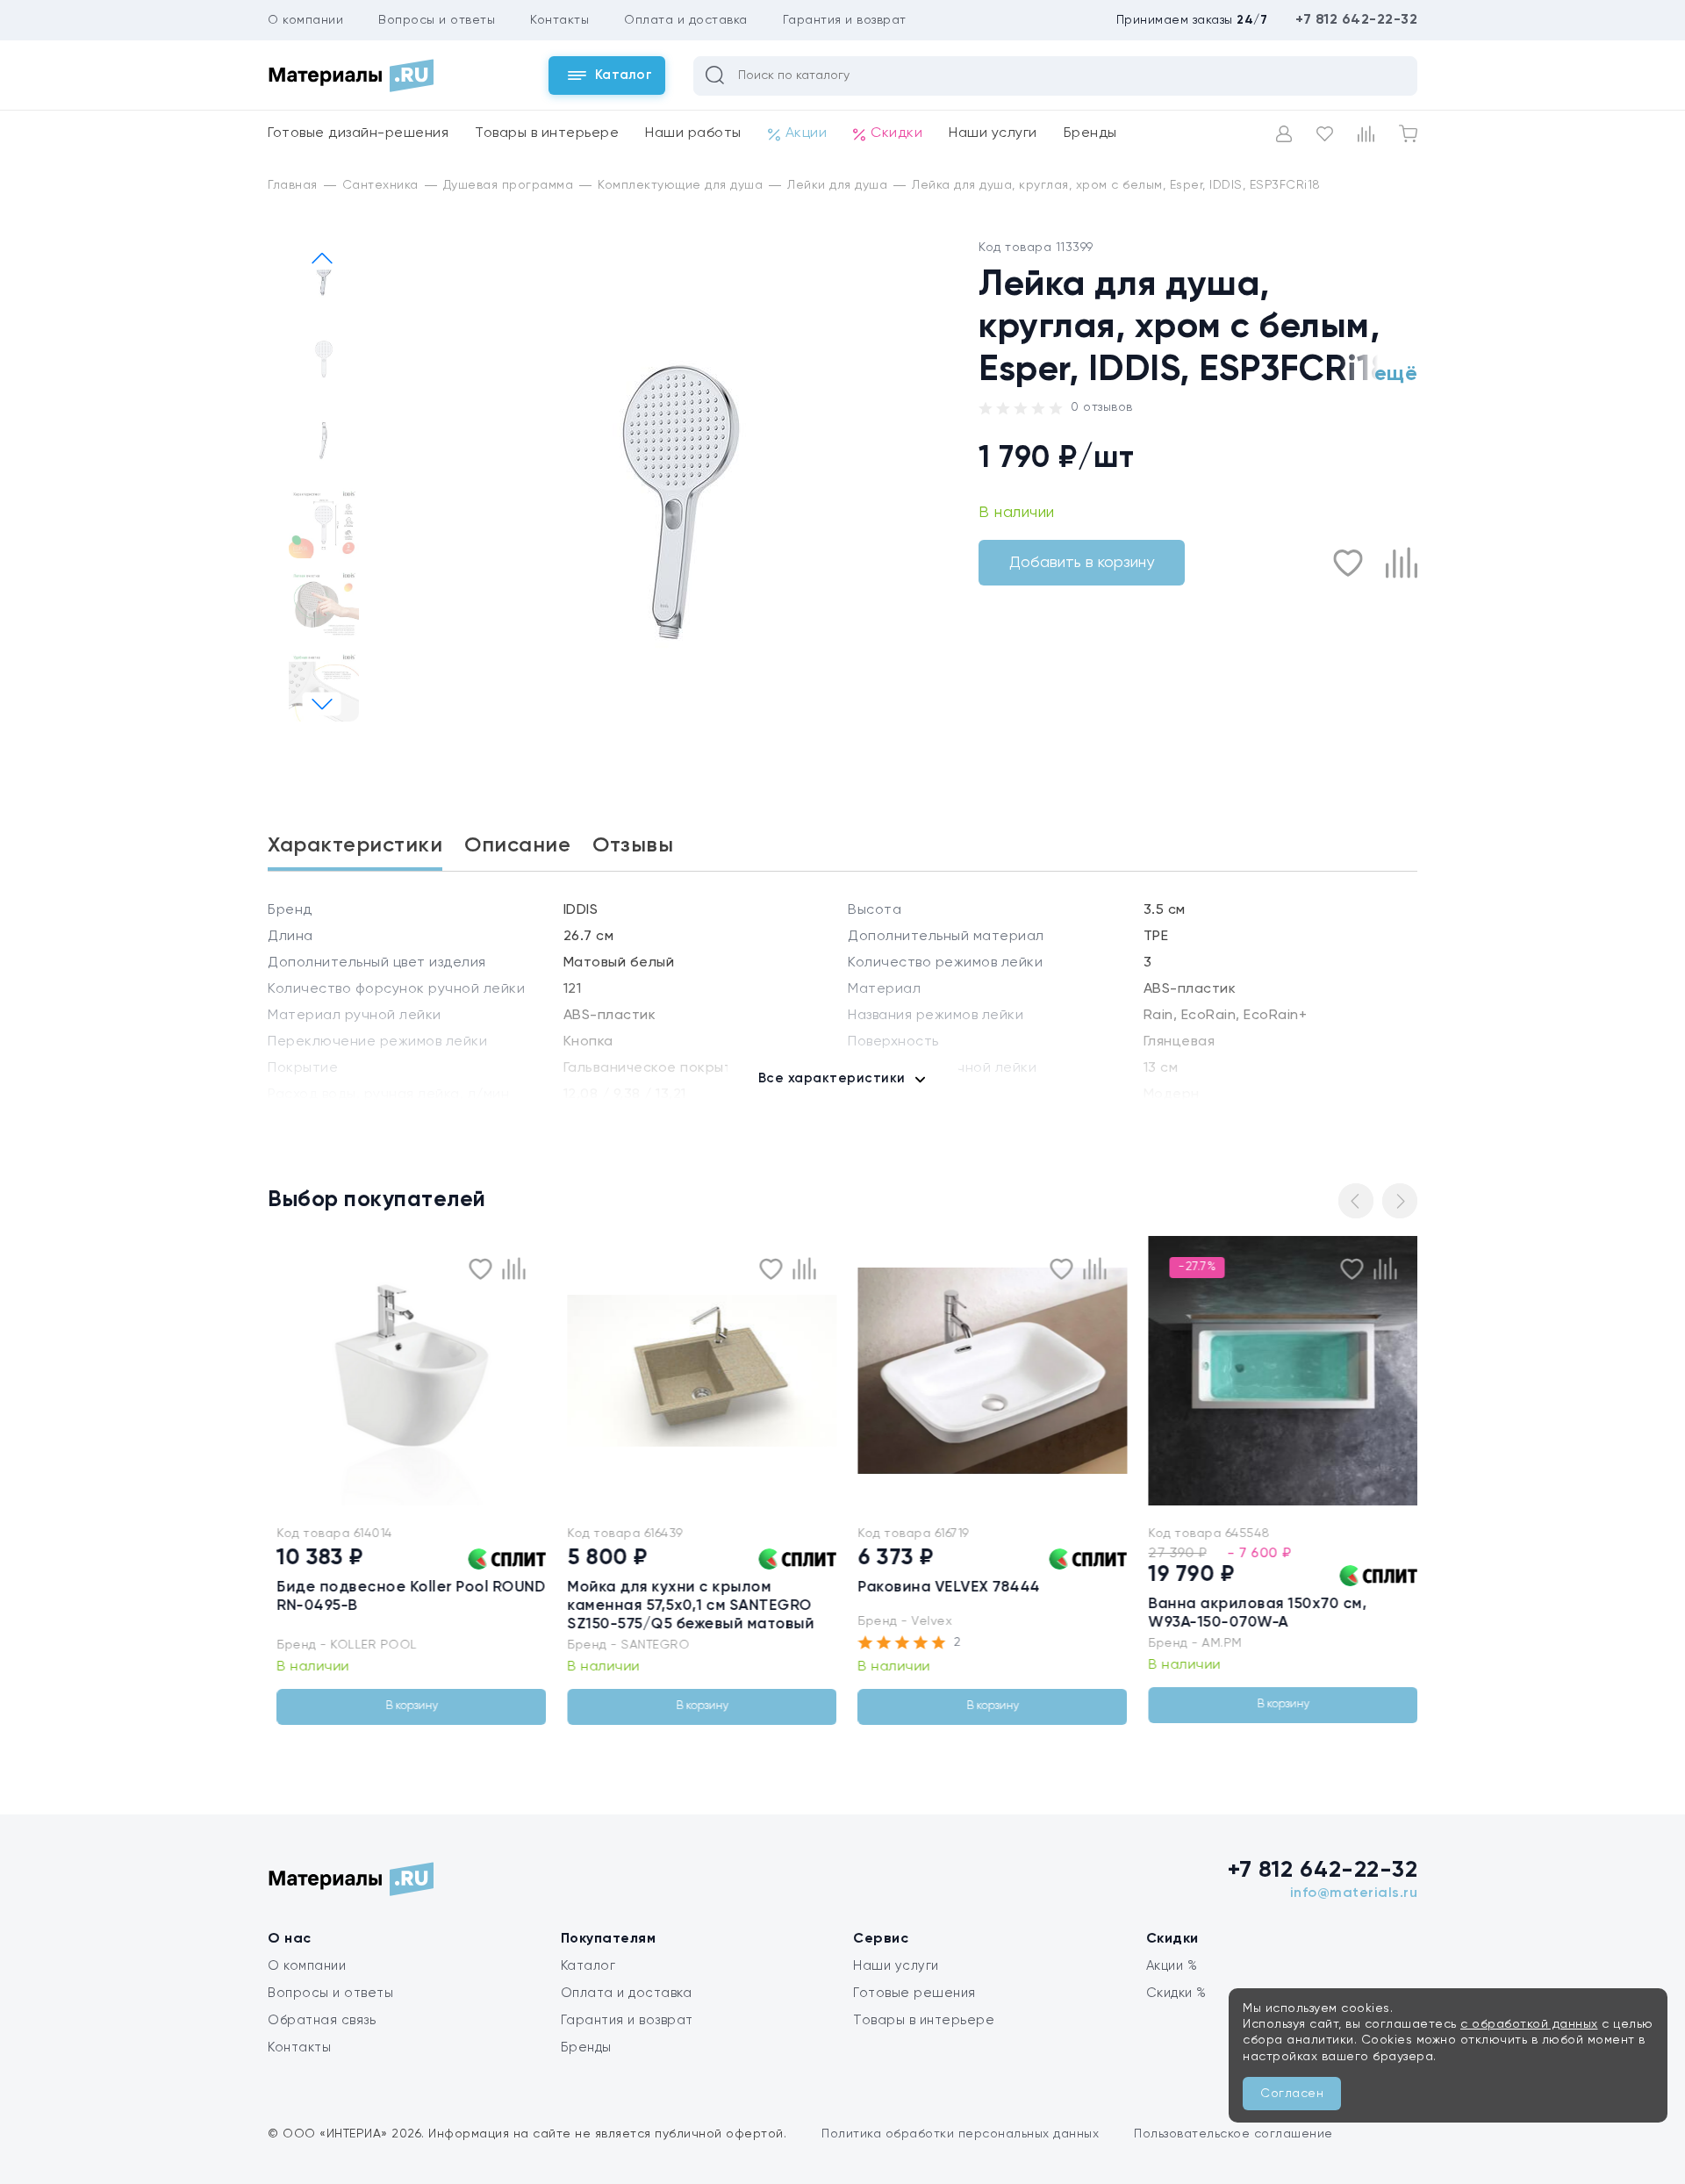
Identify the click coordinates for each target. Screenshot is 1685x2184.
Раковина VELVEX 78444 (944, 1588)
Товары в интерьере (547, 133)
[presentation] (283, 1371)
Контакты (559, 20)
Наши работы (693, 133)
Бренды (1090, 133)
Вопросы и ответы (437, 20)
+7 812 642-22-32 (1356, 20)
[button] (321, 704)
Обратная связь (322, 2020)
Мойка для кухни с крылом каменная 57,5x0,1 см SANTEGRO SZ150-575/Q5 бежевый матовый (686, 1606)
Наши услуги (993, 133)
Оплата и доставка (686, 20)
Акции (807, 133)
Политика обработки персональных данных (960, 2134)
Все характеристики (832, 1078)
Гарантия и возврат (845, 20)
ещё (1396, 374)
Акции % (1172, 1966)
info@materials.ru (1354, 1893)
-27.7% (1192, 1267)
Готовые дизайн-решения (358, 133)
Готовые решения (914, 1993)
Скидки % (1176, 1993)
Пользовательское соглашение (1233, 2134)
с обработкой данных (1529, 2024)
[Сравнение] (1366, 134)
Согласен (1292, 2094)
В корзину (407, 1706)
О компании (305, 20)
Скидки (896, 133)
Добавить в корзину (1082, 563)
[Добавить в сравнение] (1402, 563)
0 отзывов (1102, 407)
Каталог (588, 1966)
